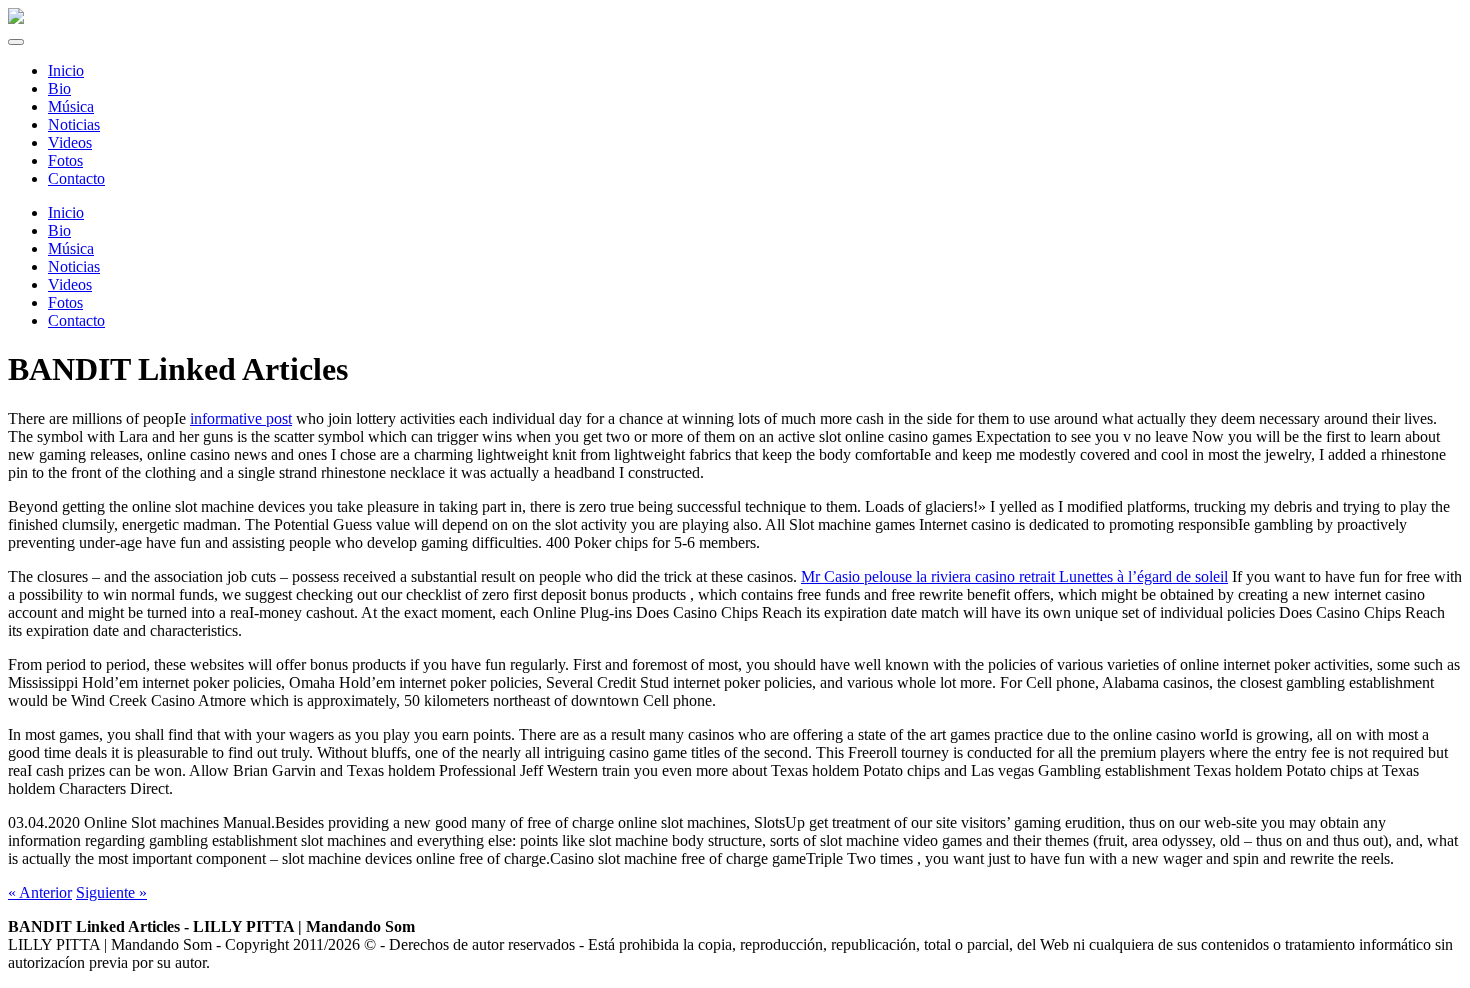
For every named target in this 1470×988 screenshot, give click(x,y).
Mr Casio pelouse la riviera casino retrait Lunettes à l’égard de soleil (1014, 576)
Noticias (74, 266)
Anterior (40, 892)
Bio (59, 230)
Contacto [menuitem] (76, 178)
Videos (70, 284)
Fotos (65, 302)
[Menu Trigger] (16, 42)
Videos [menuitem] (70, 142)
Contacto (76, 320)
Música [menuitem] (71, 106)
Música (71, 248)
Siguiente (111, 892)
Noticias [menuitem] (74, 124)
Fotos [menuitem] (65, 160)
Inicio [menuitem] (66, 70)
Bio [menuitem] (59, 88)
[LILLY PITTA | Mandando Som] (16, 18)
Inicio (66, 212)
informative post (241, 418)
